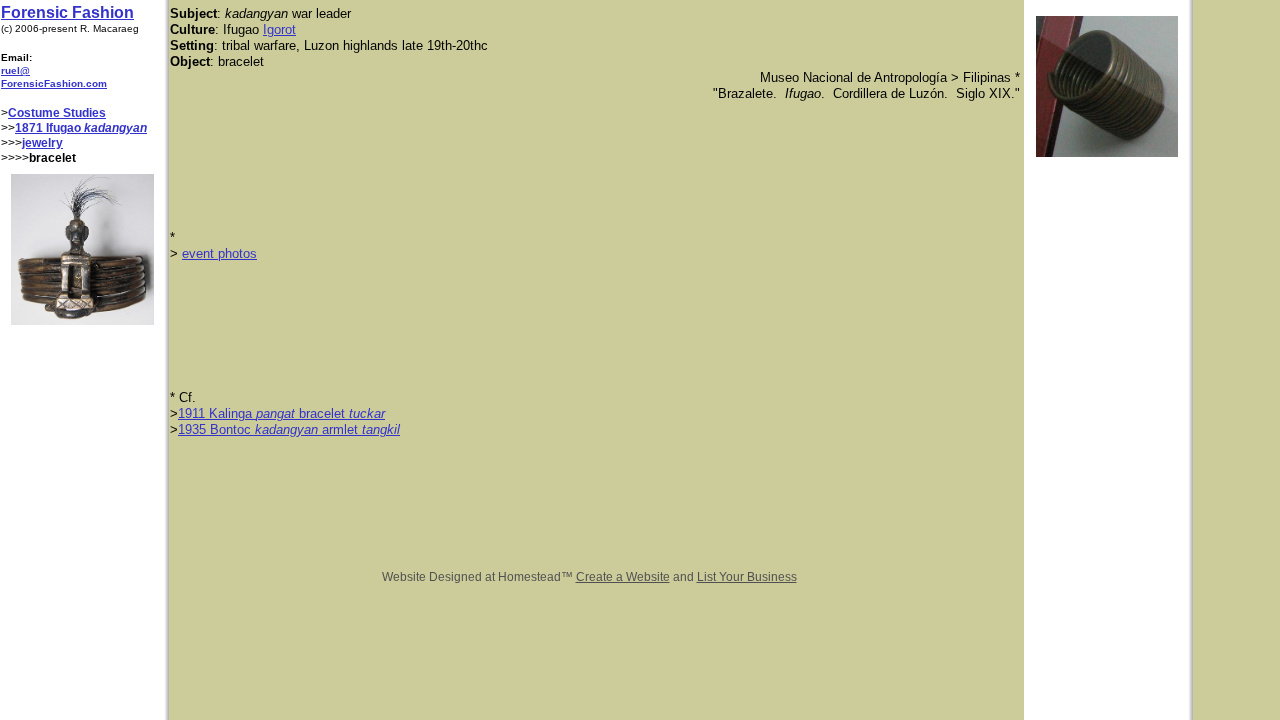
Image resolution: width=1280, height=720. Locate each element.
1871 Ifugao (49, 128)
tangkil (381, 429)
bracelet (322, 413)
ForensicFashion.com (54, 83)
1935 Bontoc (216, 429)
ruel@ (15, 70)
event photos (219, 253)
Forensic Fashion (67, 12)
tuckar (367, 413)
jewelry (42, 143)
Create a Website (623, 577)
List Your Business (747, 577)
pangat (275, 413)
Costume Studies (57, 113)
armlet (340, 429)
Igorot (279, 29)
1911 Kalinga (217, 413)
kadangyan (286, 429)
